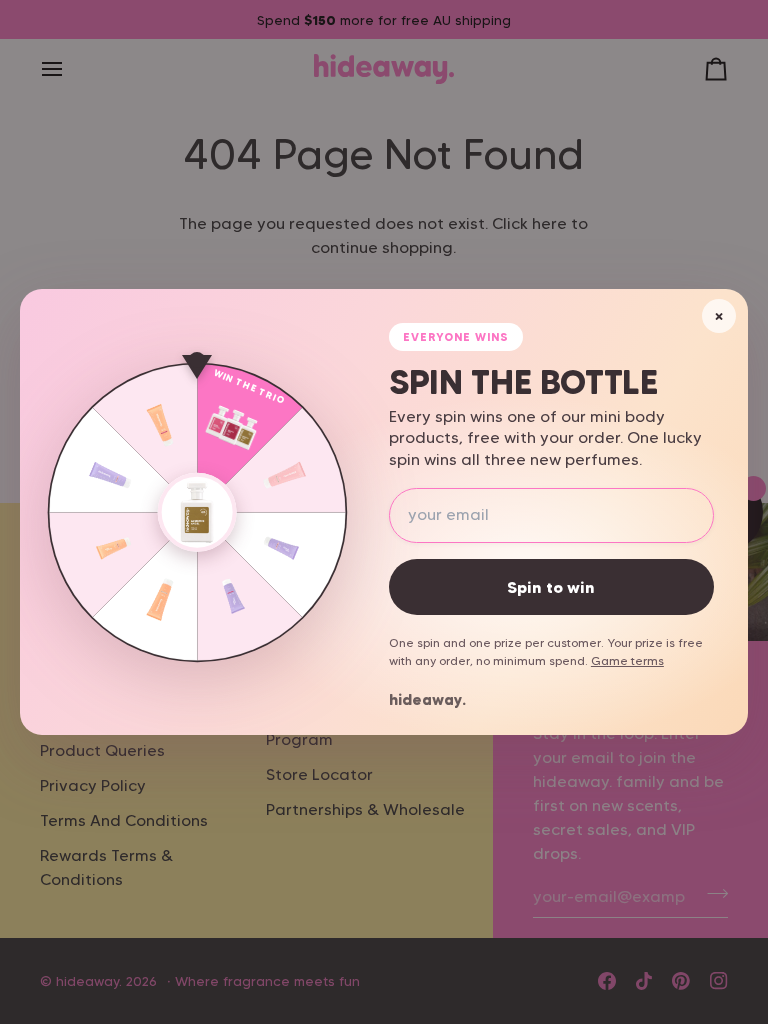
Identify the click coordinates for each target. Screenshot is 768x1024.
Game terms (627, 660)
